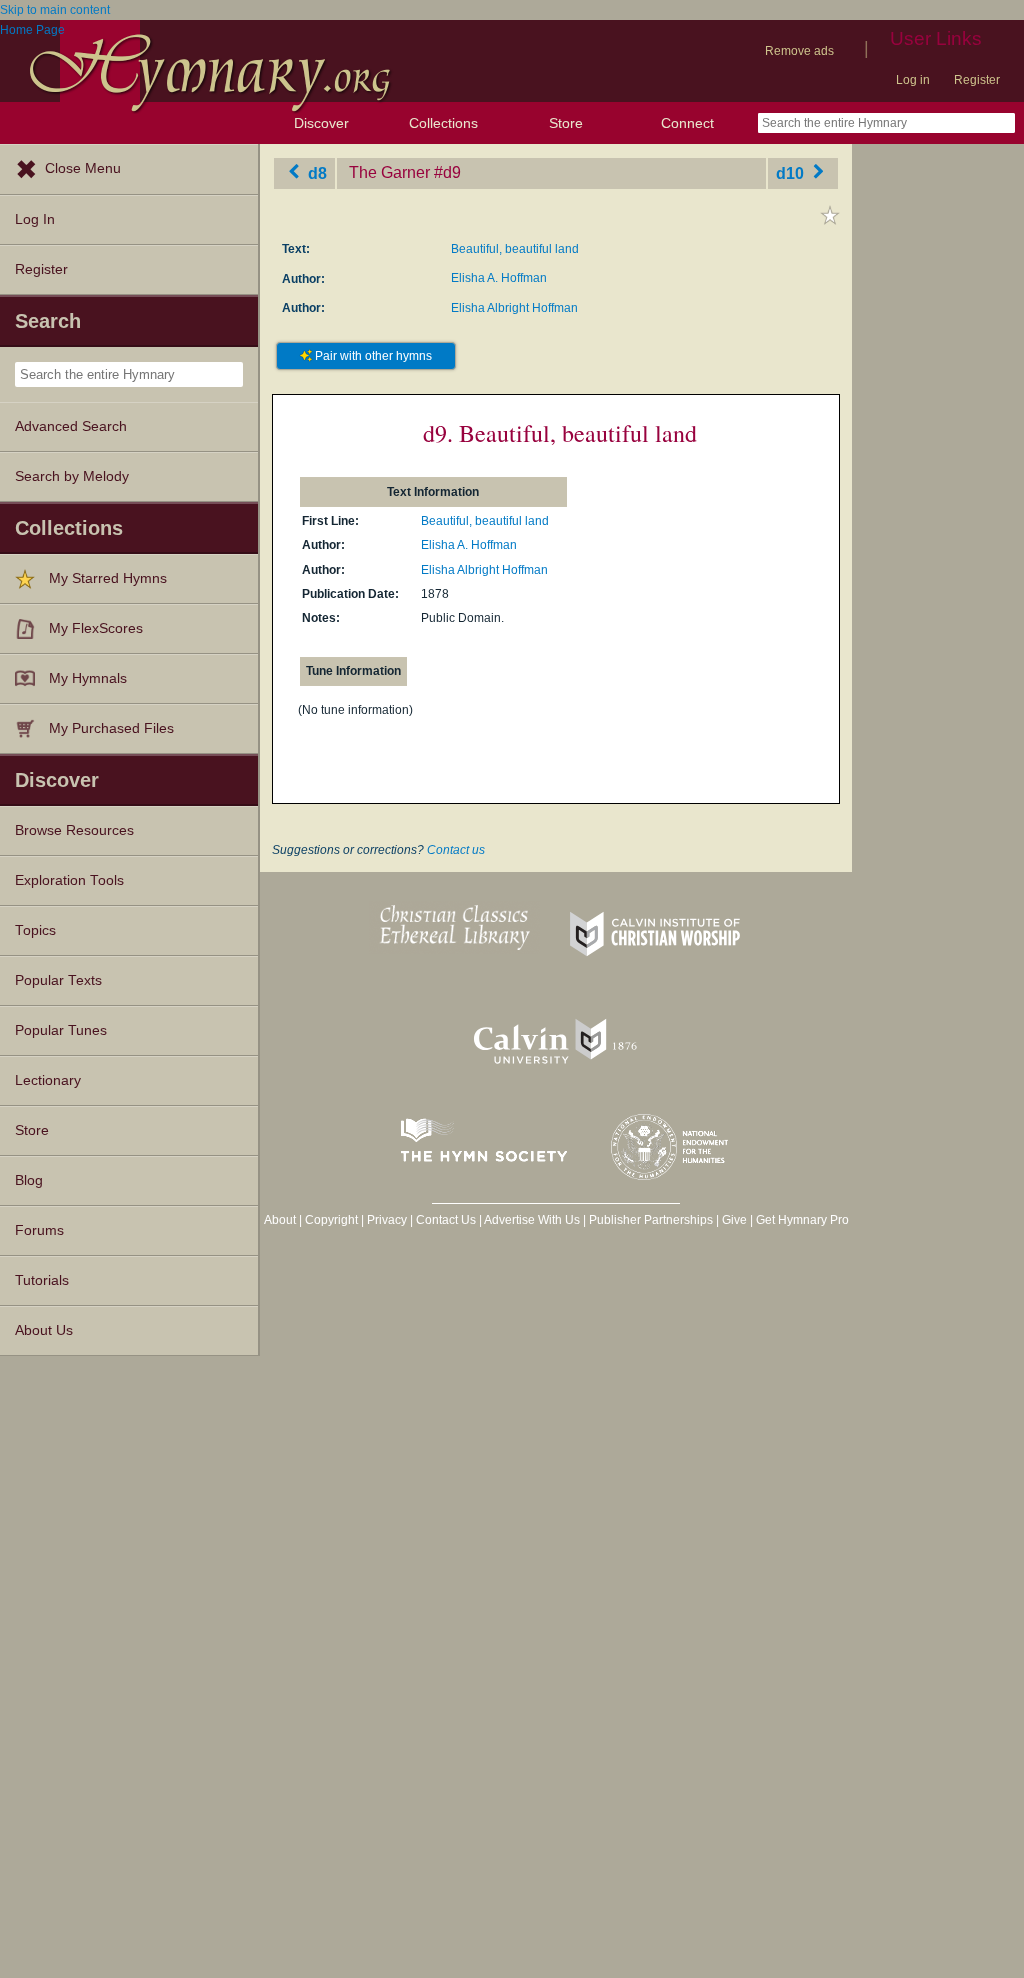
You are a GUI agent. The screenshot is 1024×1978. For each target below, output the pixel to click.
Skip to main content (55, 10)
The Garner (389, 172)
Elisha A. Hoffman (499, 278)
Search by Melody (72, 476)
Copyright (331, 1220)
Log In (35, 219)
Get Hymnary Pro (802, 1220)
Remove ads (799, 51)
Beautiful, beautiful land (515, 249)
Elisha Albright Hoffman (514, 308)
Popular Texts (58, 980)
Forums (39, 1230)
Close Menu (83, 168)
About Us (44, 1330)
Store (566, 123)
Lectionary (48, 1080)
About (280, 1220)
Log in (913, 80)
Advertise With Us (532, 1220)
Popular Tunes (61, 1030)
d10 (792, 172)
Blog (29, 1180)
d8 (315, 172)
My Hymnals (88, 678)
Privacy (387, 1220)
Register (977, 80)
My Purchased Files (111, 728)
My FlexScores (96, 628)
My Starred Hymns (108, 578)
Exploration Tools (69, 880)
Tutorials (42, 1280)
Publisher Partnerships (651, 1220)
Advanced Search (71, 426)
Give (734, 1220)
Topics (35, 930)
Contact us (456, 850)
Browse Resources (74, 830)
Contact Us (446, 1220)
